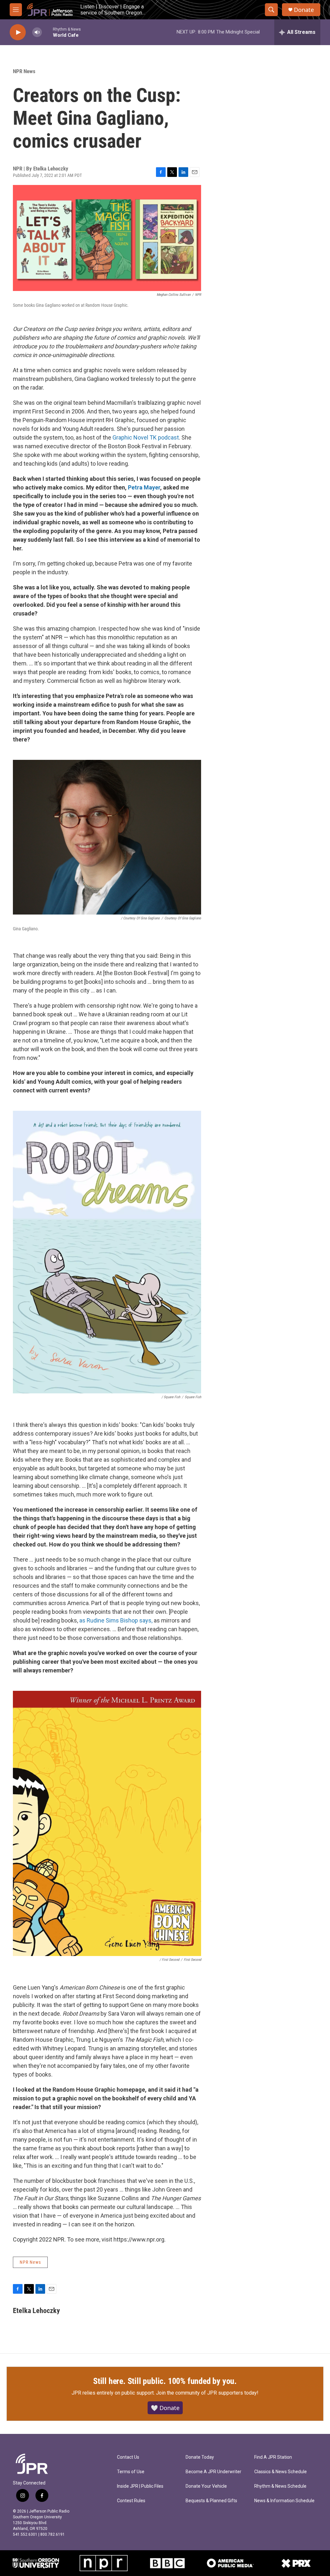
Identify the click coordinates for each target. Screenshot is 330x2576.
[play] (18, 32)
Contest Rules (131, 2501)
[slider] (47, 32)
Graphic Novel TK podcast (146, 437)
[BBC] (167, 2563)
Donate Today (200, 2457)
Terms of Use (131, 2472)
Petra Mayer (144, 487)
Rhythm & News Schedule (280, 2486)
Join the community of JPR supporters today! (207, 2393)
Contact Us (128, 2457)
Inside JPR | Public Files (140, 2486)
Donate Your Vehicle (206, 2486)
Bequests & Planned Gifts (211, 2501)
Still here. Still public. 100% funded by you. (165, 2381)
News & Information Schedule (284, 2501)
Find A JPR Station (273, 2457)
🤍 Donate (165, 2408)
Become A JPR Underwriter (214, 2472)
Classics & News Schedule (281, 2472)
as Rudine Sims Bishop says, (116, 1620)
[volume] (37, 32)
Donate (304, 10)
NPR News (24, 71)
